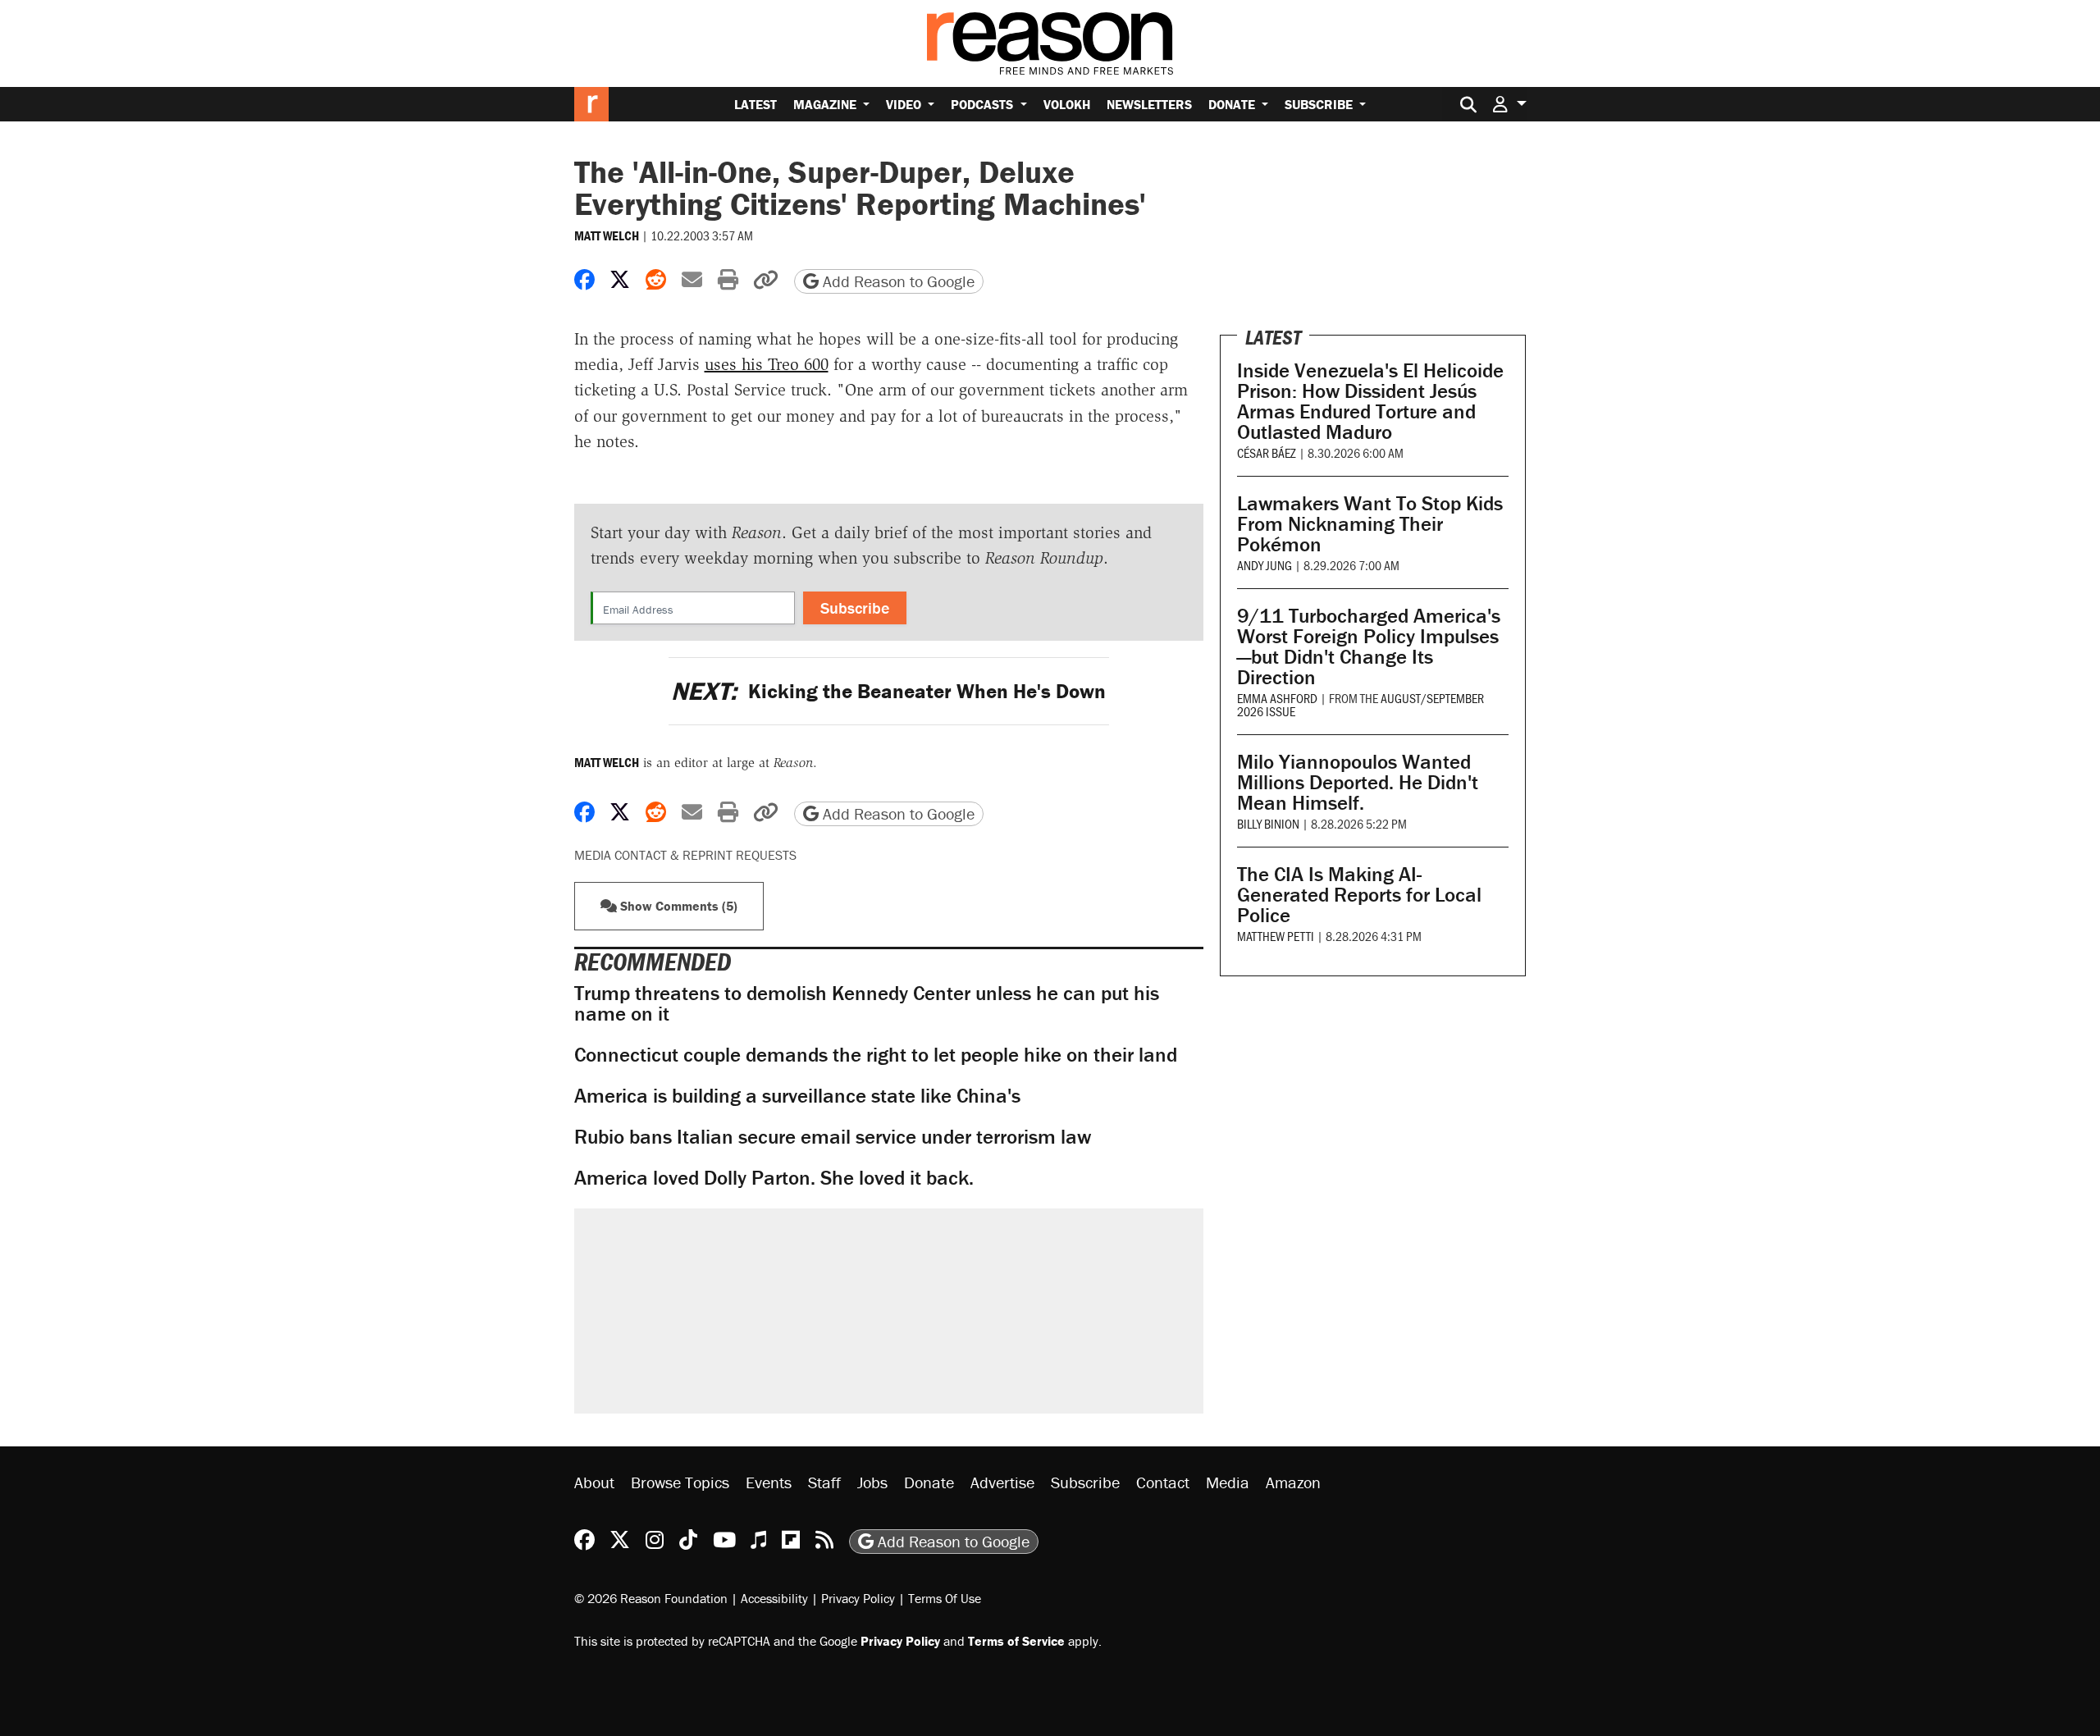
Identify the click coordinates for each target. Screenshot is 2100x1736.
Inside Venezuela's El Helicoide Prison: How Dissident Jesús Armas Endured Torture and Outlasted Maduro (1370, 401)
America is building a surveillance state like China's (797, 1096)
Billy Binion (1268, 823)
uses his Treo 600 (767, 364)
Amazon (1293, 1482)
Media (1228, 1482)
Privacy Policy (858, 1598)
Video (905, 104)
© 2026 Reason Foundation (651, 1598)
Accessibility (774, 1598)
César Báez (1267, 452)
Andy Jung (1265, 565)
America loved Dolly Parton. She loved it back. (774, 1178)
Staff (824, 1482)
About (594, 1482)
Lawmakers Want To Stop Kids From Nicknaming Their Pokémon (1370, 524)
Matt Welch (607, 235)
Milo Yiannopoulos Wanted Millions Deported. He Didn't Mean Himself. (1358, 782)
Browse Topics (680, 1482)
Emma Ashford (1277, 698)
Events (769, 1482)
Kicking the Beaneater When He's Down (888, 691)
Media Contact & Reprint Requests (685, 855)
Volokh (1067, 104)
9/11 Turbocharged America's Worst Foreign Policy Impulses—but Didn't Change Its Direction (1369, 646)
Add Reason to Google (897, 281)
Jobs (872, 1482)
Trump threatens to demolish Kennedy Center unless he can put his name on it (867, 1003)
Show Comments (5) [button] (677, 906)
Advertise (1002, 1482)
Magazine (826, 104)
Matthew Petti (1276, 936)
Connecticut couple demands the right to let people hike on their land (876, 1055)
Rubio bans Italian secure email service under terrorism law (833, 1137)
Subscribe (1320, 104)
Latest (756, 104)
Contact (1163, 1482)
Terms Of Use (945, 1598)
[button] (1509, 104)
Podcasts (984, 104)
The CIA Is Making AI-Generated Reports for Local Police (1359, 895)
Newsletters (1149, 104)
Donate (1233, 104)
